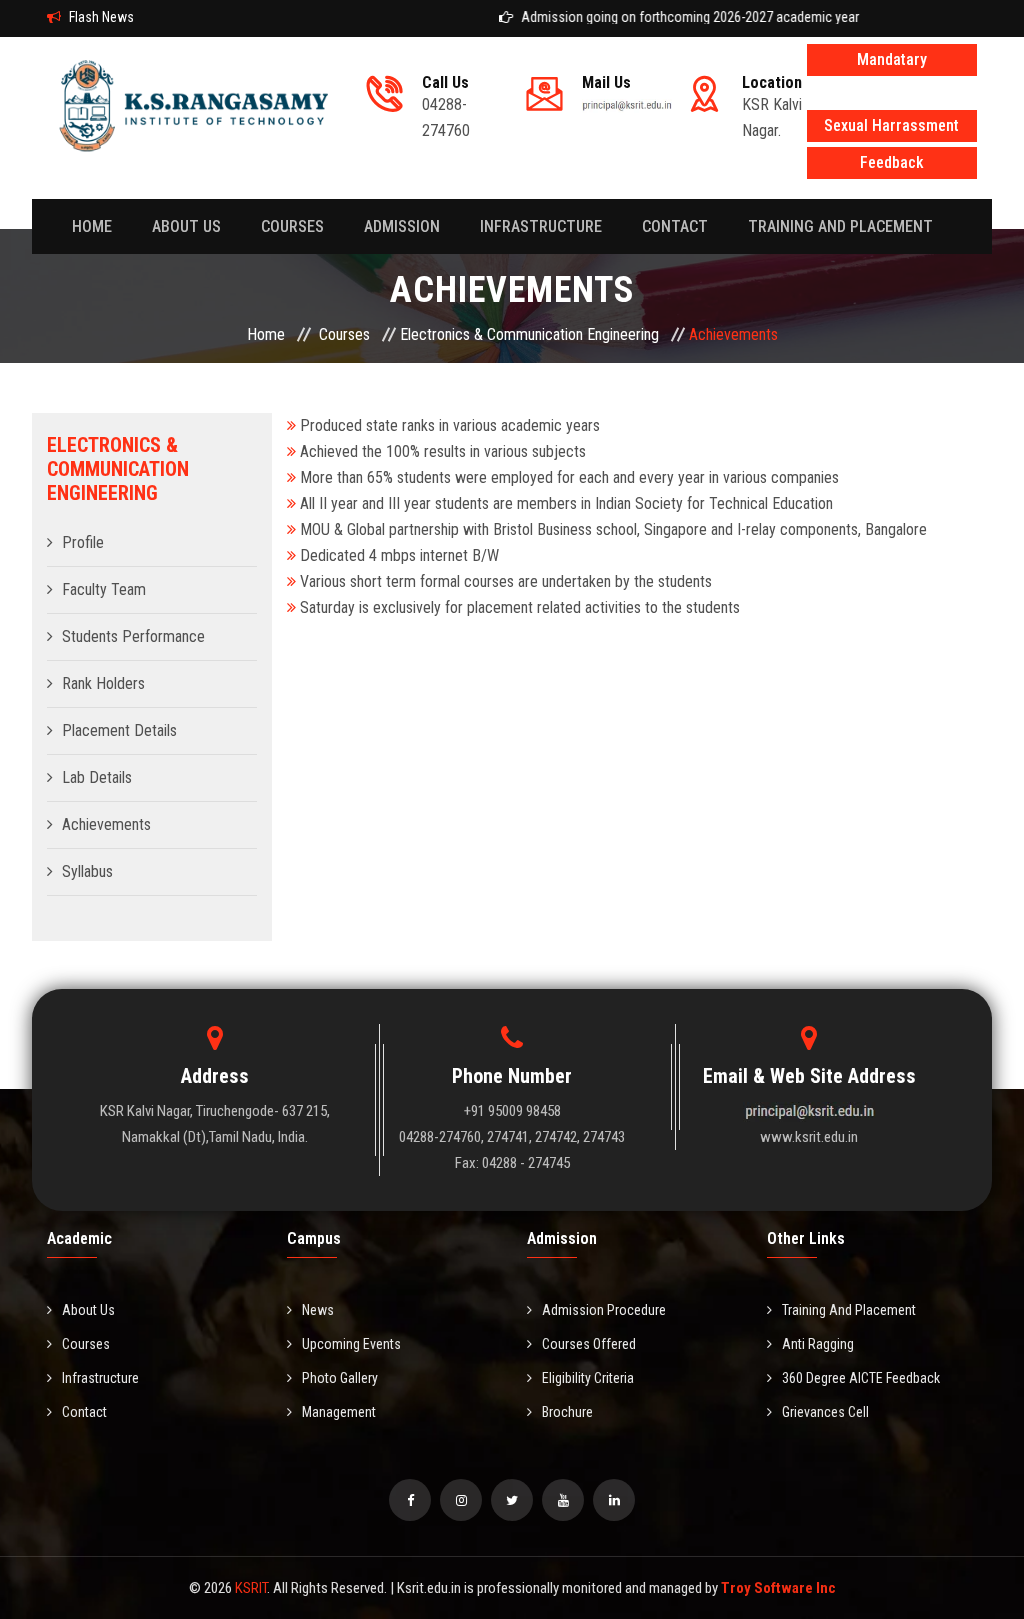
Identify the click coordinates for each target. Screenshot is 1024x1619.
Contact (84, 1412)
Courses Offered (589, 1344)
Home (92, 226)
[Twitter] (512, 1500)
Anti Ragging (818, 1344)
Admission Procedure (604, 1310)
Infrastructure (541, 226)
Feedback (892, 162)
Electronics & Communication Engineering (529, 334)
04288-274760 (446, 107)
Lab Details (97, 777)
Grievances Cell (825, 1412)
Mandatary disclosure (892, 63)
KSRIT (251, 1588)
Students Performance (133, 636)
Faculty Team (104, 589)
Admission (402, 226)
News (318, 1310)
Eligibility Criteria (588, 1378)
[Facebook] (410, 1500)
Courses (292, 226)
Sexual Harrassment (891, 125)
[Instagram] (461, 1500)
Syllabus (87, 871)
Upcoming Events (351, 1344)
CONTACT (675, 226)
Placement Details (119, 730)
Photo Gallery (340, 1378)
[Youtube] (563, 1500)
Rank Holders (103, 683)
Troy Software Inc (778, 1588)
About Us (88, 1310)
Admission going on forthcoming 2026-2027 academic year (672, 17)
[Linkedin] (614, 1500)
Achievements (106, 824)
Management (339, 1412)
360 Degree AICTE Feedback (861, 1378)
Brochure (567, 1412)
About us (186, 226)
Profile (83, 542)
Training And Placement (840, 226)
